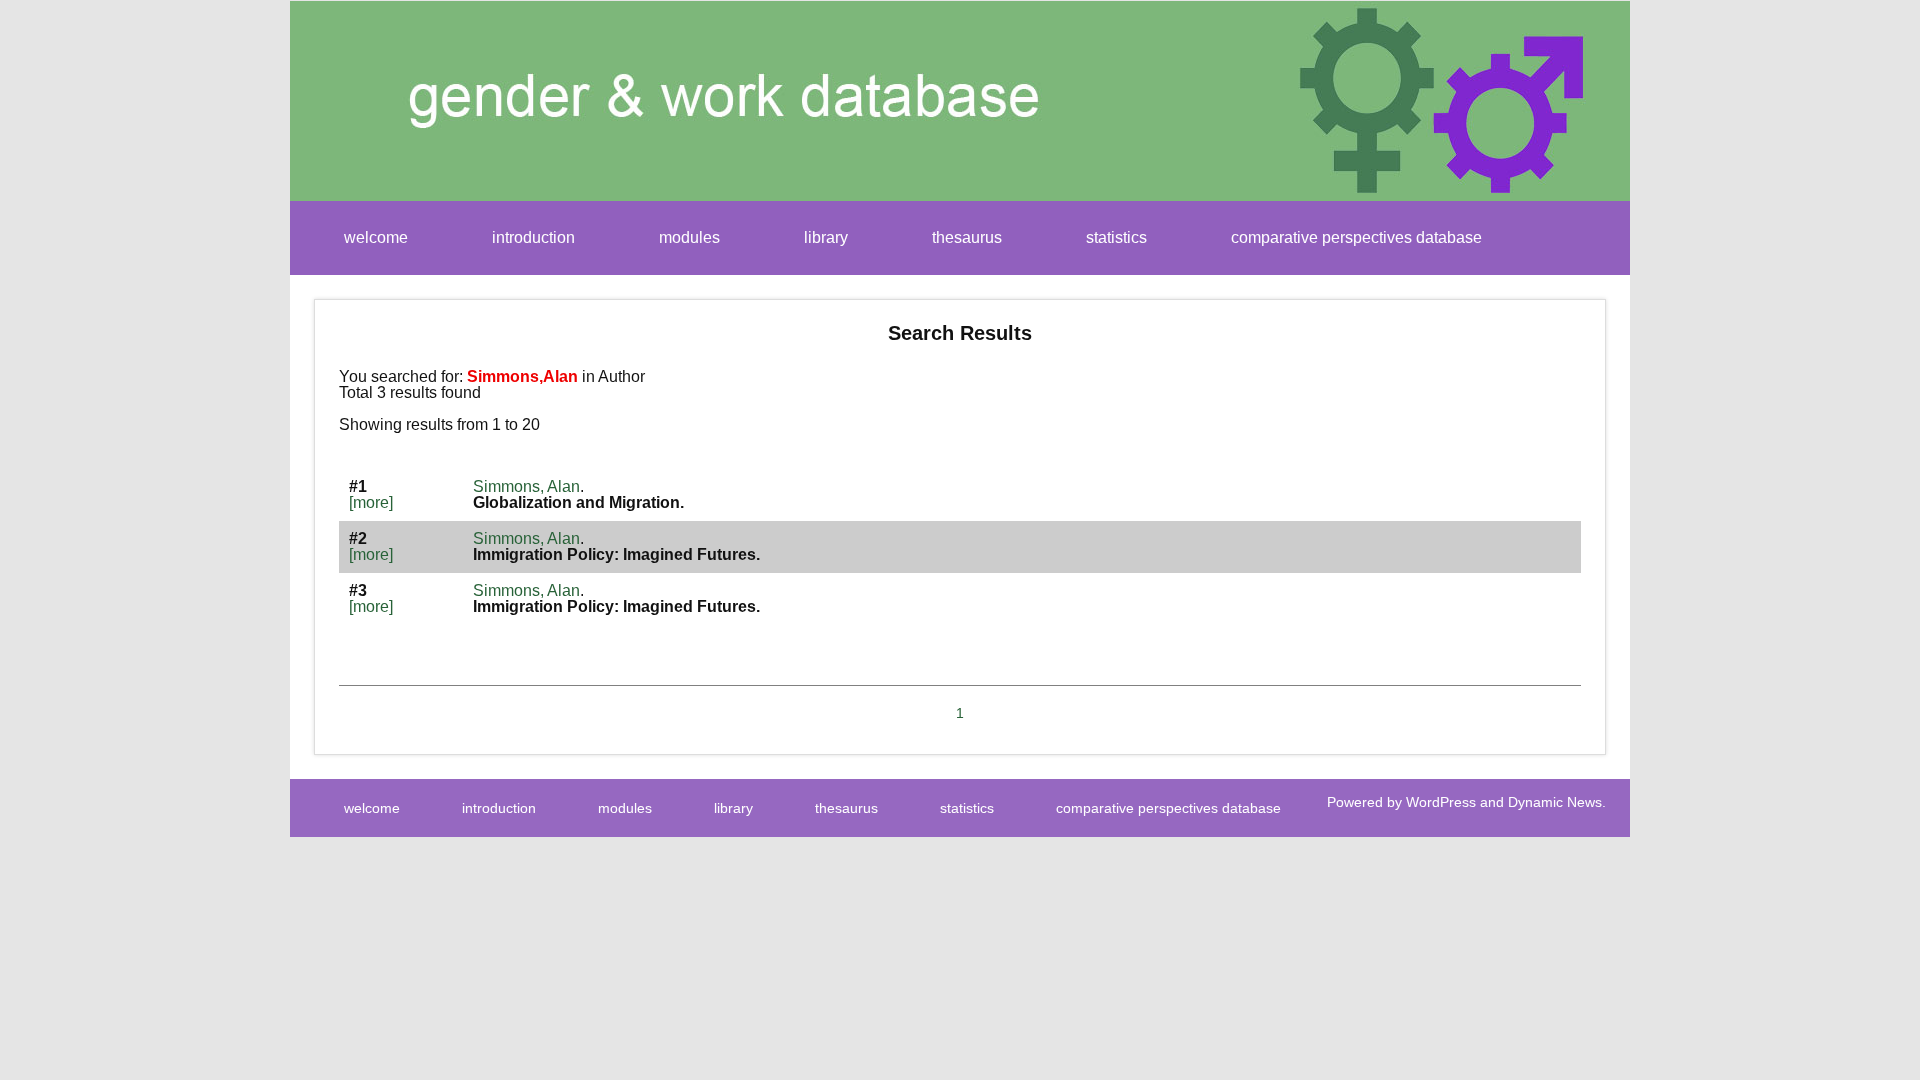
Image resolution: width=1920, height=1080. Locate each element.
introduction (533, 237)
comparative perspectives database (1356, 237)
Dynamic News (1555, 802)
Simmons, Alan (526, 486)
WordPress (1441, 802)
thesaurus (967, 237)
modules (689, 237)
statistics (1116, 237)
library (826, 237)
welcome (376, 237)
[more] (371, 502)
